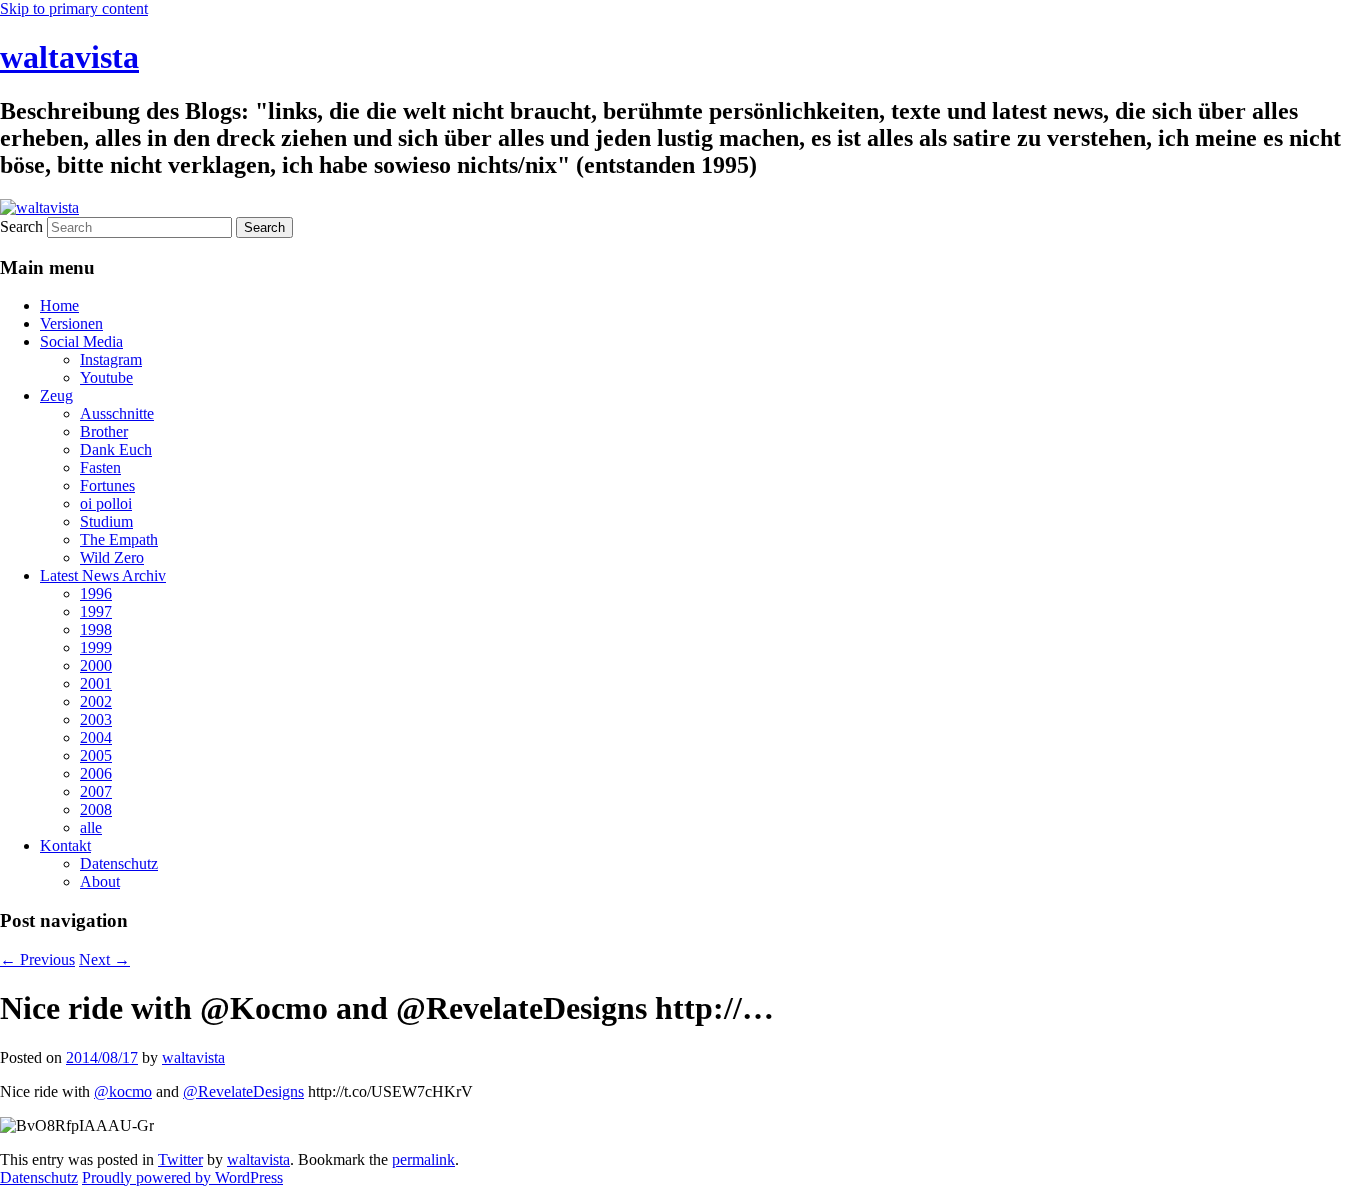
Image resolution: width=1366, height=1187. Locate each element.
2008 (96, 809)
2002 (96, 701)
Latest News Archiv (103, 575)
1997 (96, 611)
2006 (96, 773)
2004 (96, 737)
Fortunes (107, 485)
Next (104, 959)
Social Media (81, 341)
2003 (96, 719)
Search (21, 226)
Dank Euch (116, 449)
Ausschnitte (117, 413)
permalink (423, 1159)
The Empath (119, 539)
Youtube (106, 377)
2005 (96, 755)
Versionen (71, 323)
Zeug (56, 395)
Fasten (100, 467)
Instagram (111, 359)
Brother (104, 431)
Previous (37, 959)
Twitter (180, 1159)
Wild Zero (112, 557)
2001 (96, 683)
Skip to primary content (74, 8)
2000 (96, 665)
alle (91, 827)
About (100, 881)
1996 (96, 593)
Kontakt (65, 845)
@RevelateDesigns (243, 1091)
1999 (96, 647)
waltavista (69, 57)
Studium (106, 521)
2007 (96, 791)
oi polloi (106, 503)
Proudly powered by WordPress (182, 1177)
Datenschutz (119, 863)
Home (59, 305)
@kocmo (123, 1091)
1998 (96, 629)
